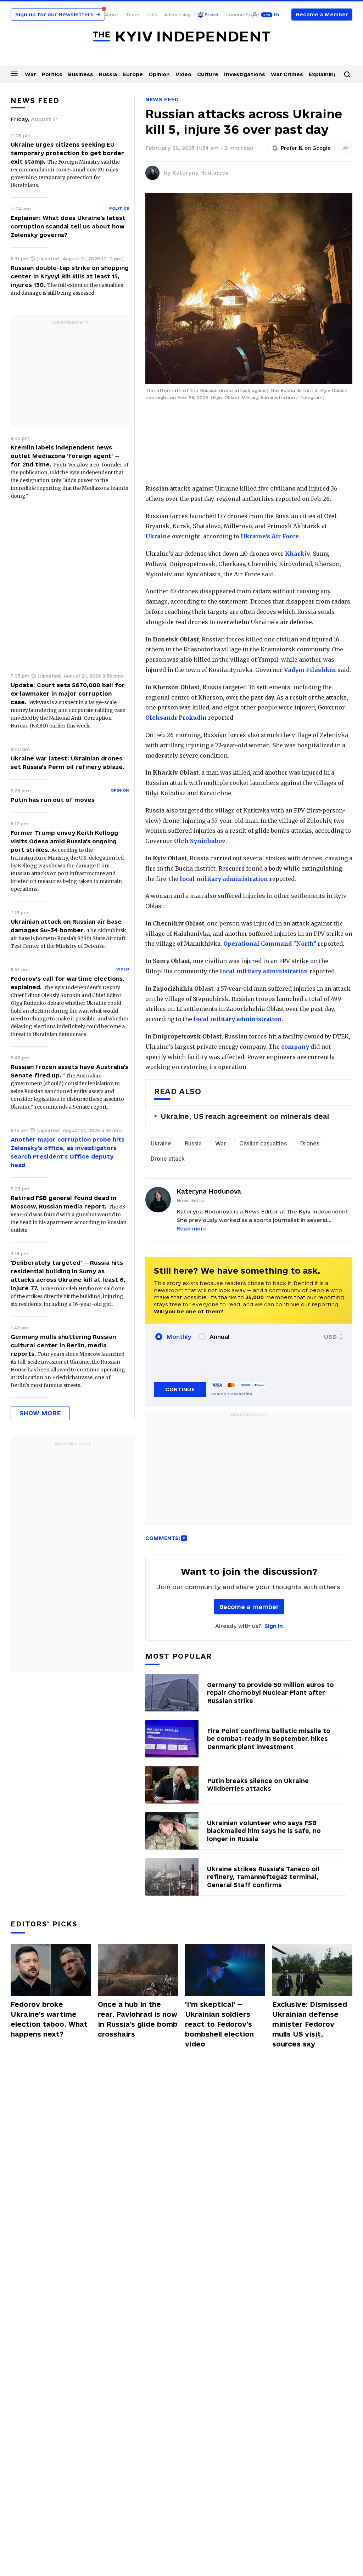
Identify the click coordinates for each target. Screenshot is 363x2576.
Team (132, 15)
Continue (180, 1389)
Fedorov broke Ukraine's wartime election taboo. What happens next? (49, 2019)
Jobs (152, 15)
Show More (40, 1413)
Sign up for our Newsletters (58, 14)
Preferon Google (306, 148)
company (295, 1047)
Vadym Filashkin (310, 670)
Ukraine (158, 536)
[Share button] (345, 148)
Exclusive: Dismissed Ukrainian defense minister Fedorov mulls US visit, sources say (310, 2024)
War (30, 74)
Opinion (159, 74)
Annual (219, 1337)
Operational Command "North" (270, 944)
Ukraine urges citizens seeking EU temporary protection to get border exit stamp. (67, 153)
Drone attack (168, 1159)
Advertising (177, 15)
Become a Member (322, 14)
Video (183, 74)
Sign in (274, 1626)
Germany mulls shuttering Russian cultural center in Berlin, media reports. (63, 1345)
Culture (208, 74)
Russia (108, 74)
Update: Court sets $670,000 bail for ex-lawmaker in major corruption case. (68, 693)
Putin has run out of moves (53, 800)
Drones (310, 1143)
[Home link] (181, 37)
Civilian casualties (263, 1143)
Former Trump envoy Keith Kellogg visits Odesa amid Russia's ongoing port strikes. (64, 841)
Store (212, 15)
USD (330, 1337)
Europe (133, 74)
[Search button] (347, 74)
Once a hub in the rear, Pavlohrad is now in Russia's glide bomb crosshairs (138, 2019)
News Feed (162, 99)
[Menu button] (14, 74)
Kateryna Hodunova (200, 173)
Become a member (249, 1607)
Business (81, 74)
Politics (52, 74)
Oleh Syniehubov (200, 841)
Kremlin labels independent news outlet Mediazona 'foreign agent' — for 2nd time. (65, 456)
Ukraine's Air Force (270, 536)
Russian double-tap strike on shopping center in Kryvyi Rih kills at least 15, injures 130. (70, 276)
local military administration (224, 879)
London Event (243, 15)
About (111, 15)
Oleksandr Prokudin (176, 718)
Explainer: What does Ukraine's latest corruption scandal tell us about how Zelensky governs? (68, 226)
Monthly (179, 1337)
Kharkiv (298, 554)
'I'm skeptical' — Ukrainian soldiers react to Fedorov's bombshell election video (219, 2024)
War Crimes (287, 74)
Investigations (245, 74)
